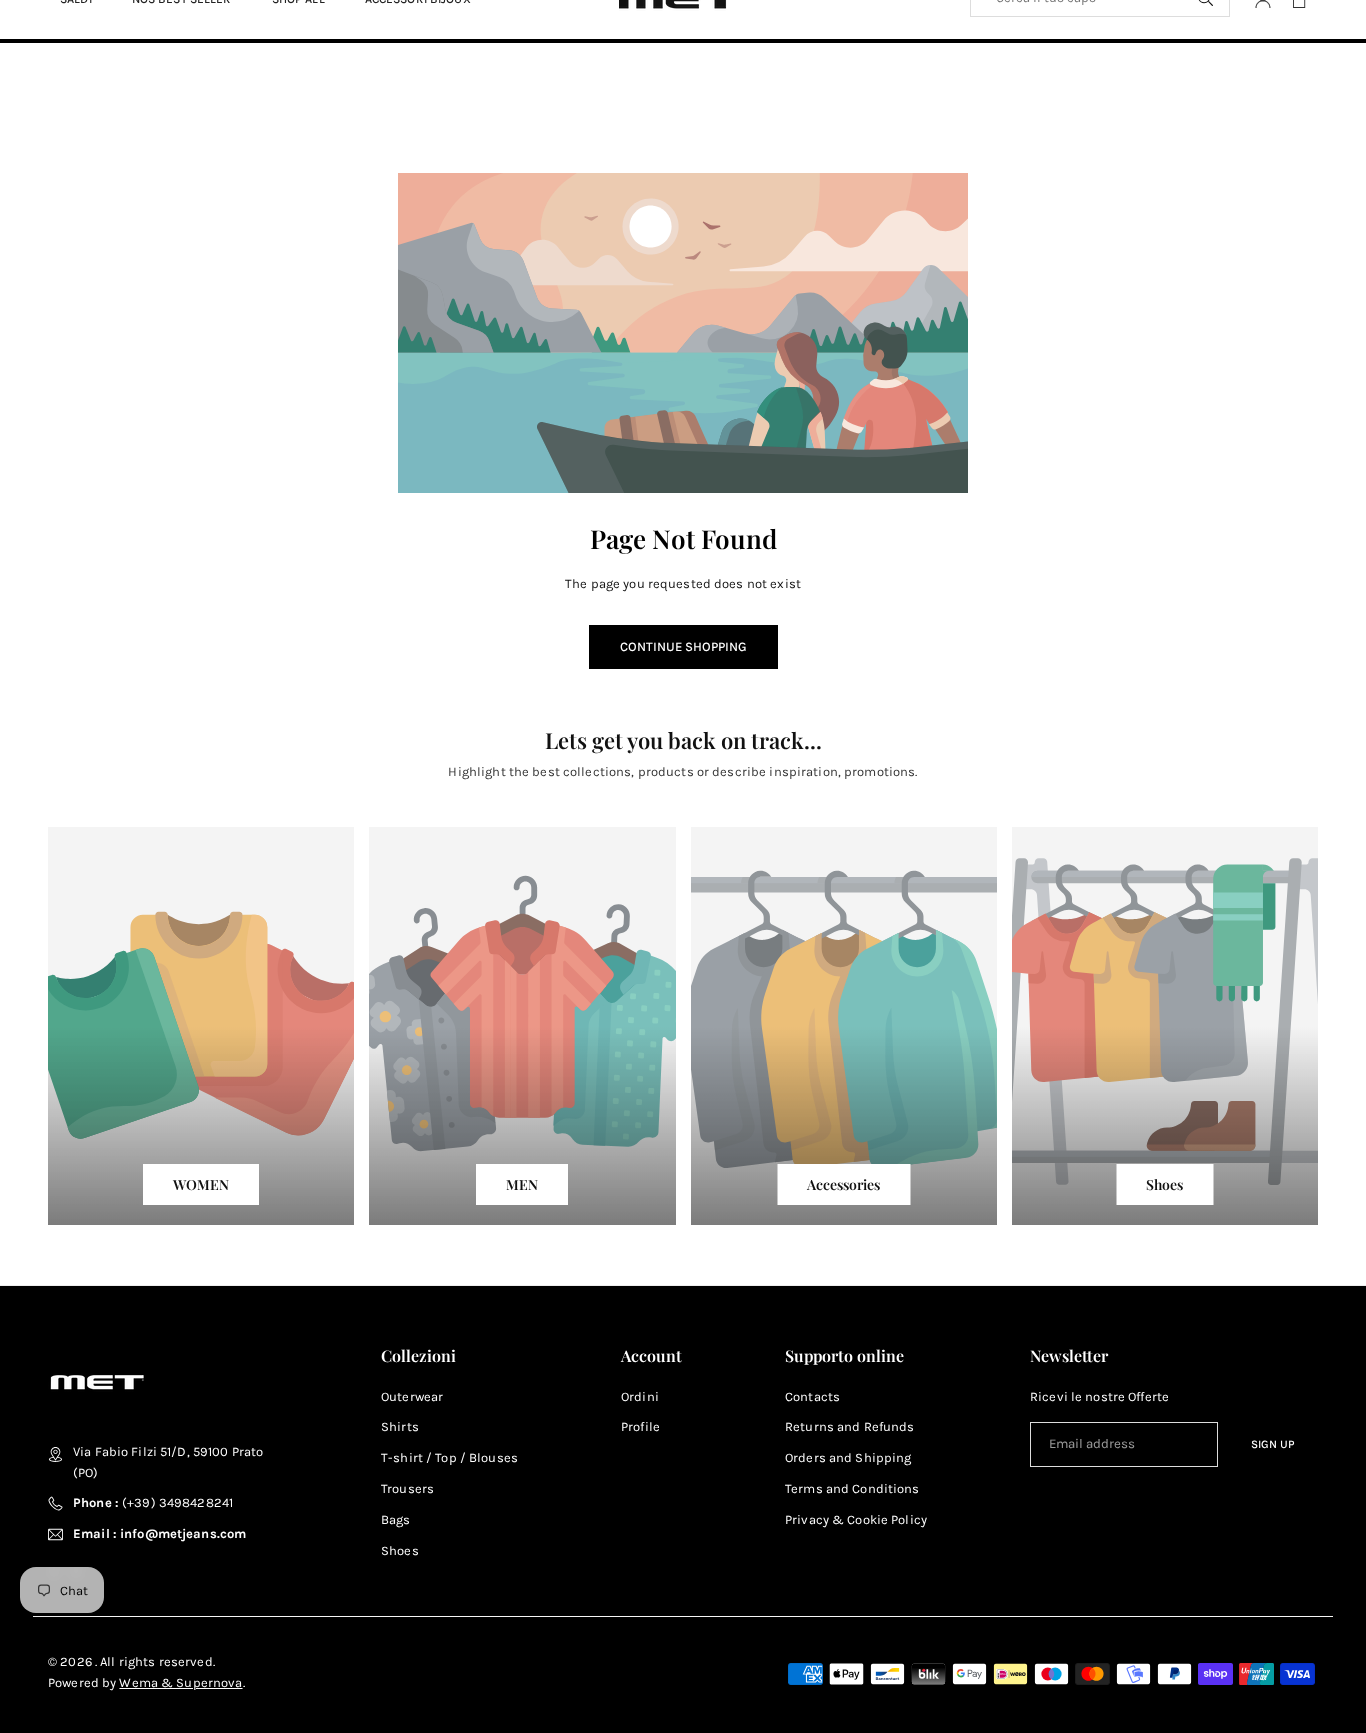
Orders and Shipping (848, 1457)
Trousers (407, 1488)
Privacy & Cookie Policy (856, 1519)
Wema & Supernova (180, 1682)
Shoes (400, 1550)
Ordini (640, 1396)
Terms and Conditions (852, 1488)
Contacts (812, 1396)
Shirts (400, 1426)
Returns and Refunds (849, 1426)
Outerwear (412, 1396)
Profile (640, 1426)
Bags (396, 1519)
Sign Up (1273, 1444)
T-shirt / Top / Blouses (449, 1457)
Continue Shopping (683, 646)
